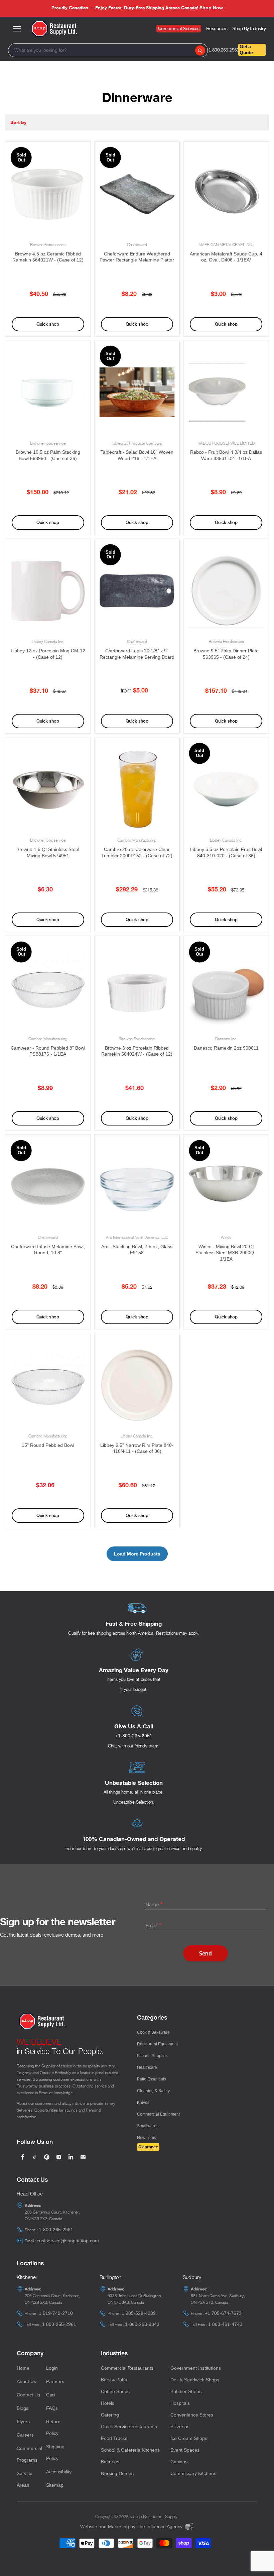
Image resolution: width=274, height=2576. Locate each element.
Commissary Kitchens (193, 2473)
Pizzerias (180, 2427)
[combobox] (108, 50)
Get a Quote (246, 49)
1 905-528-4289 (139, 2313)
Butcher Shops (186, 2391)
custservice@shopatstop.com (68, 2241)
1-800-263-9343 (142, 2324)
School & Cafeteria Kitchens (130, 2450)
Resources (217, 28)
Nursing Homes (117, 2473)
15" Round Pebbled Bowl (48, 1445)
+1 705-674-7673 (223, 2313)
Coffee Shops (115, 2391)
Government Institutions (196, 2368)
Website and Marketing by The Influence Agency (132, 2527)
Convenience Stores (192, 2415)
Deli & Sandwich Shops (195, 2380)
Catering (110, 2415)
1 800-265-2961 (59, 2324)
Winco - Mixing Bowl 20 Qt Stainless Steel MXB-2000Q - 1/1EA (226, 1253)
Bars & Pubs (114, 2380)
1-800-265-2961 (56, 2230)
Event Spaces (185, 2450)
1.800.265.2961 (223, 50)
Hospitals (180, 2403)
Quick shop (48, 324)
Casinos (179, 2462)
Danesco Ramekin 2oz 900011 (226, 1048)
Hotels (108, 2403)
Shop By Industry (249, 28)
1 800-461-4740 (225, 2324)
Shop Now (211, 8)
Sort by (18, 122)
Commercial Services (179, 28)
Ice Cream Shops (189, 2438)
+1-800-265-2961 (134, 1736)
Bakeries (110, 2462)
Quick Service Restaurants (129, 2427)
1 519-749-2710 (56, 2313)
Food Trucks (114, 2438)
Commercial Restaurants (127, 2368)
